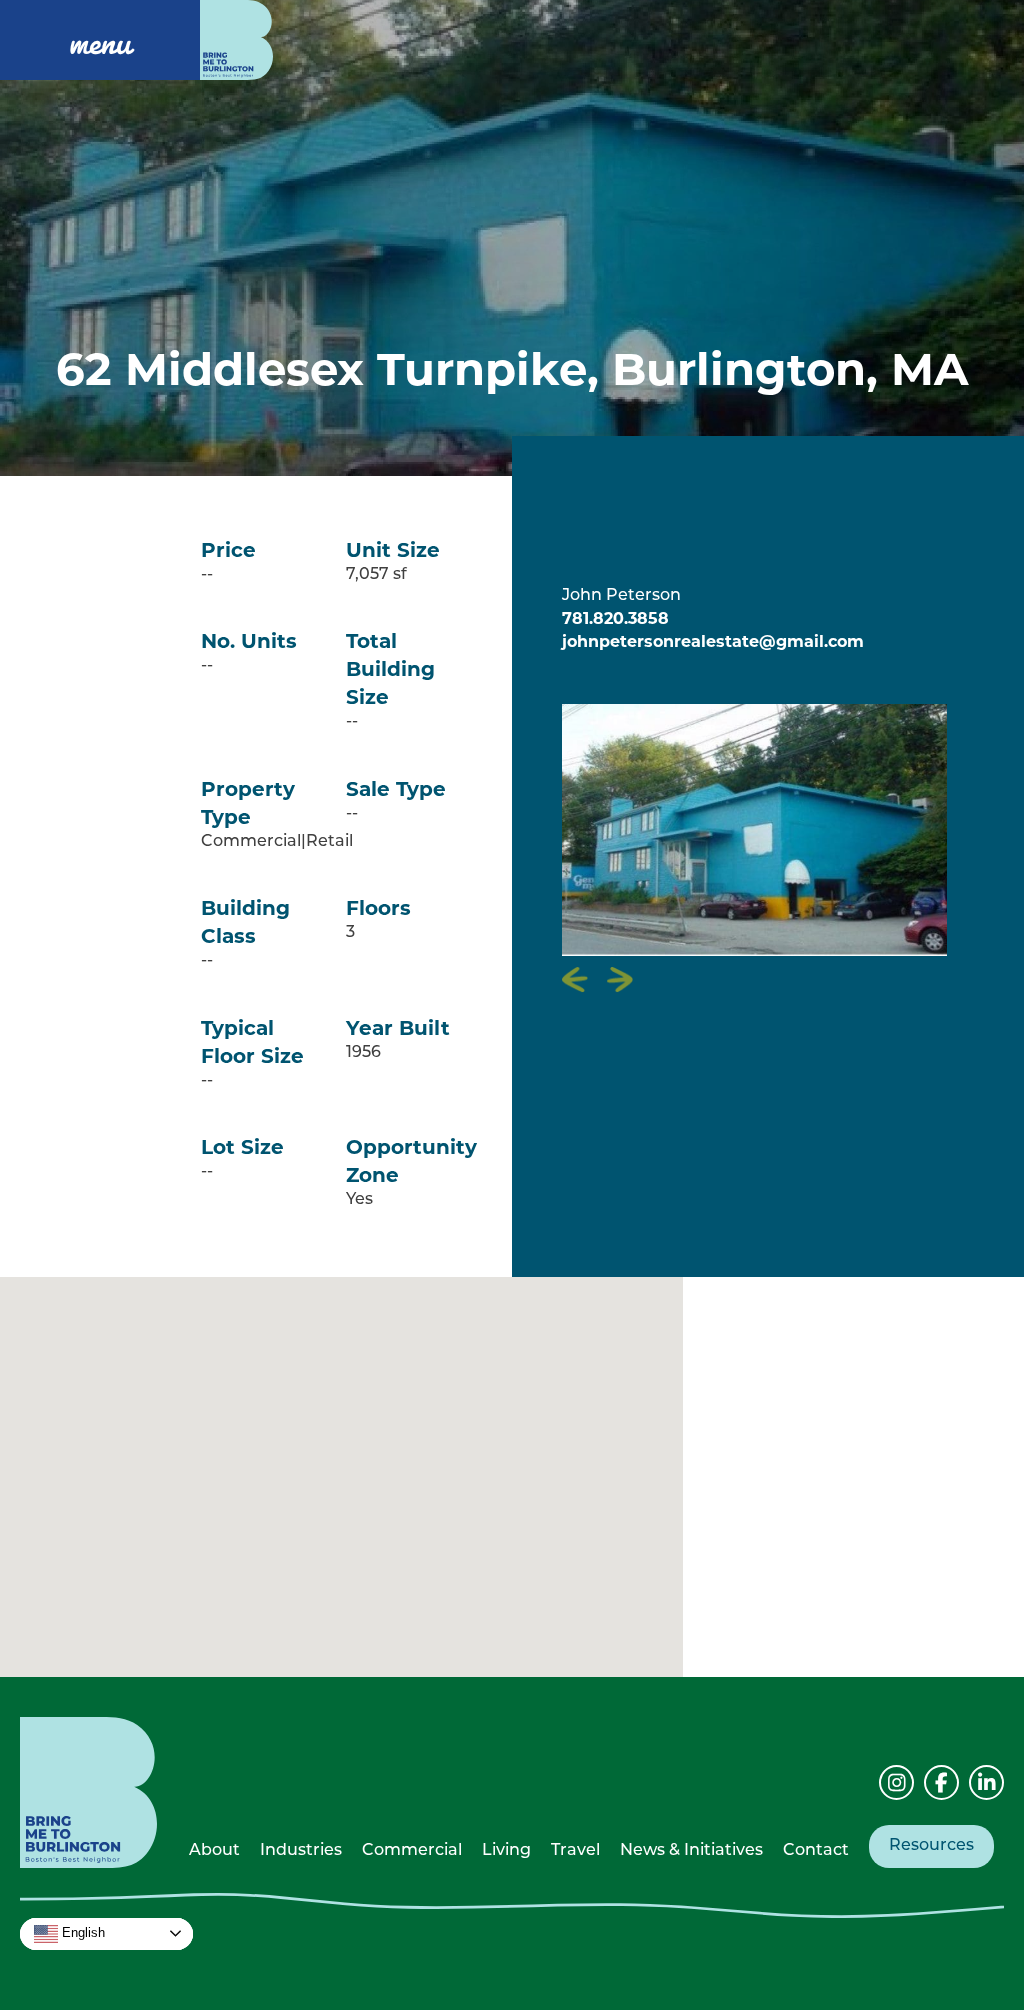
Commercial (412, 1851)
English (81, 1932)
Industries (301, 1851)
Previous (575, 980)
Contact (816, 1851)
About (214, 1851)
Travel (575, 1851)
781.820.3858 (615, 618)
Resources (931, 1846)
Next (620, 980)
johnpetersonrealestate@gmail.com (713, 641)
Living (506, 1851)
